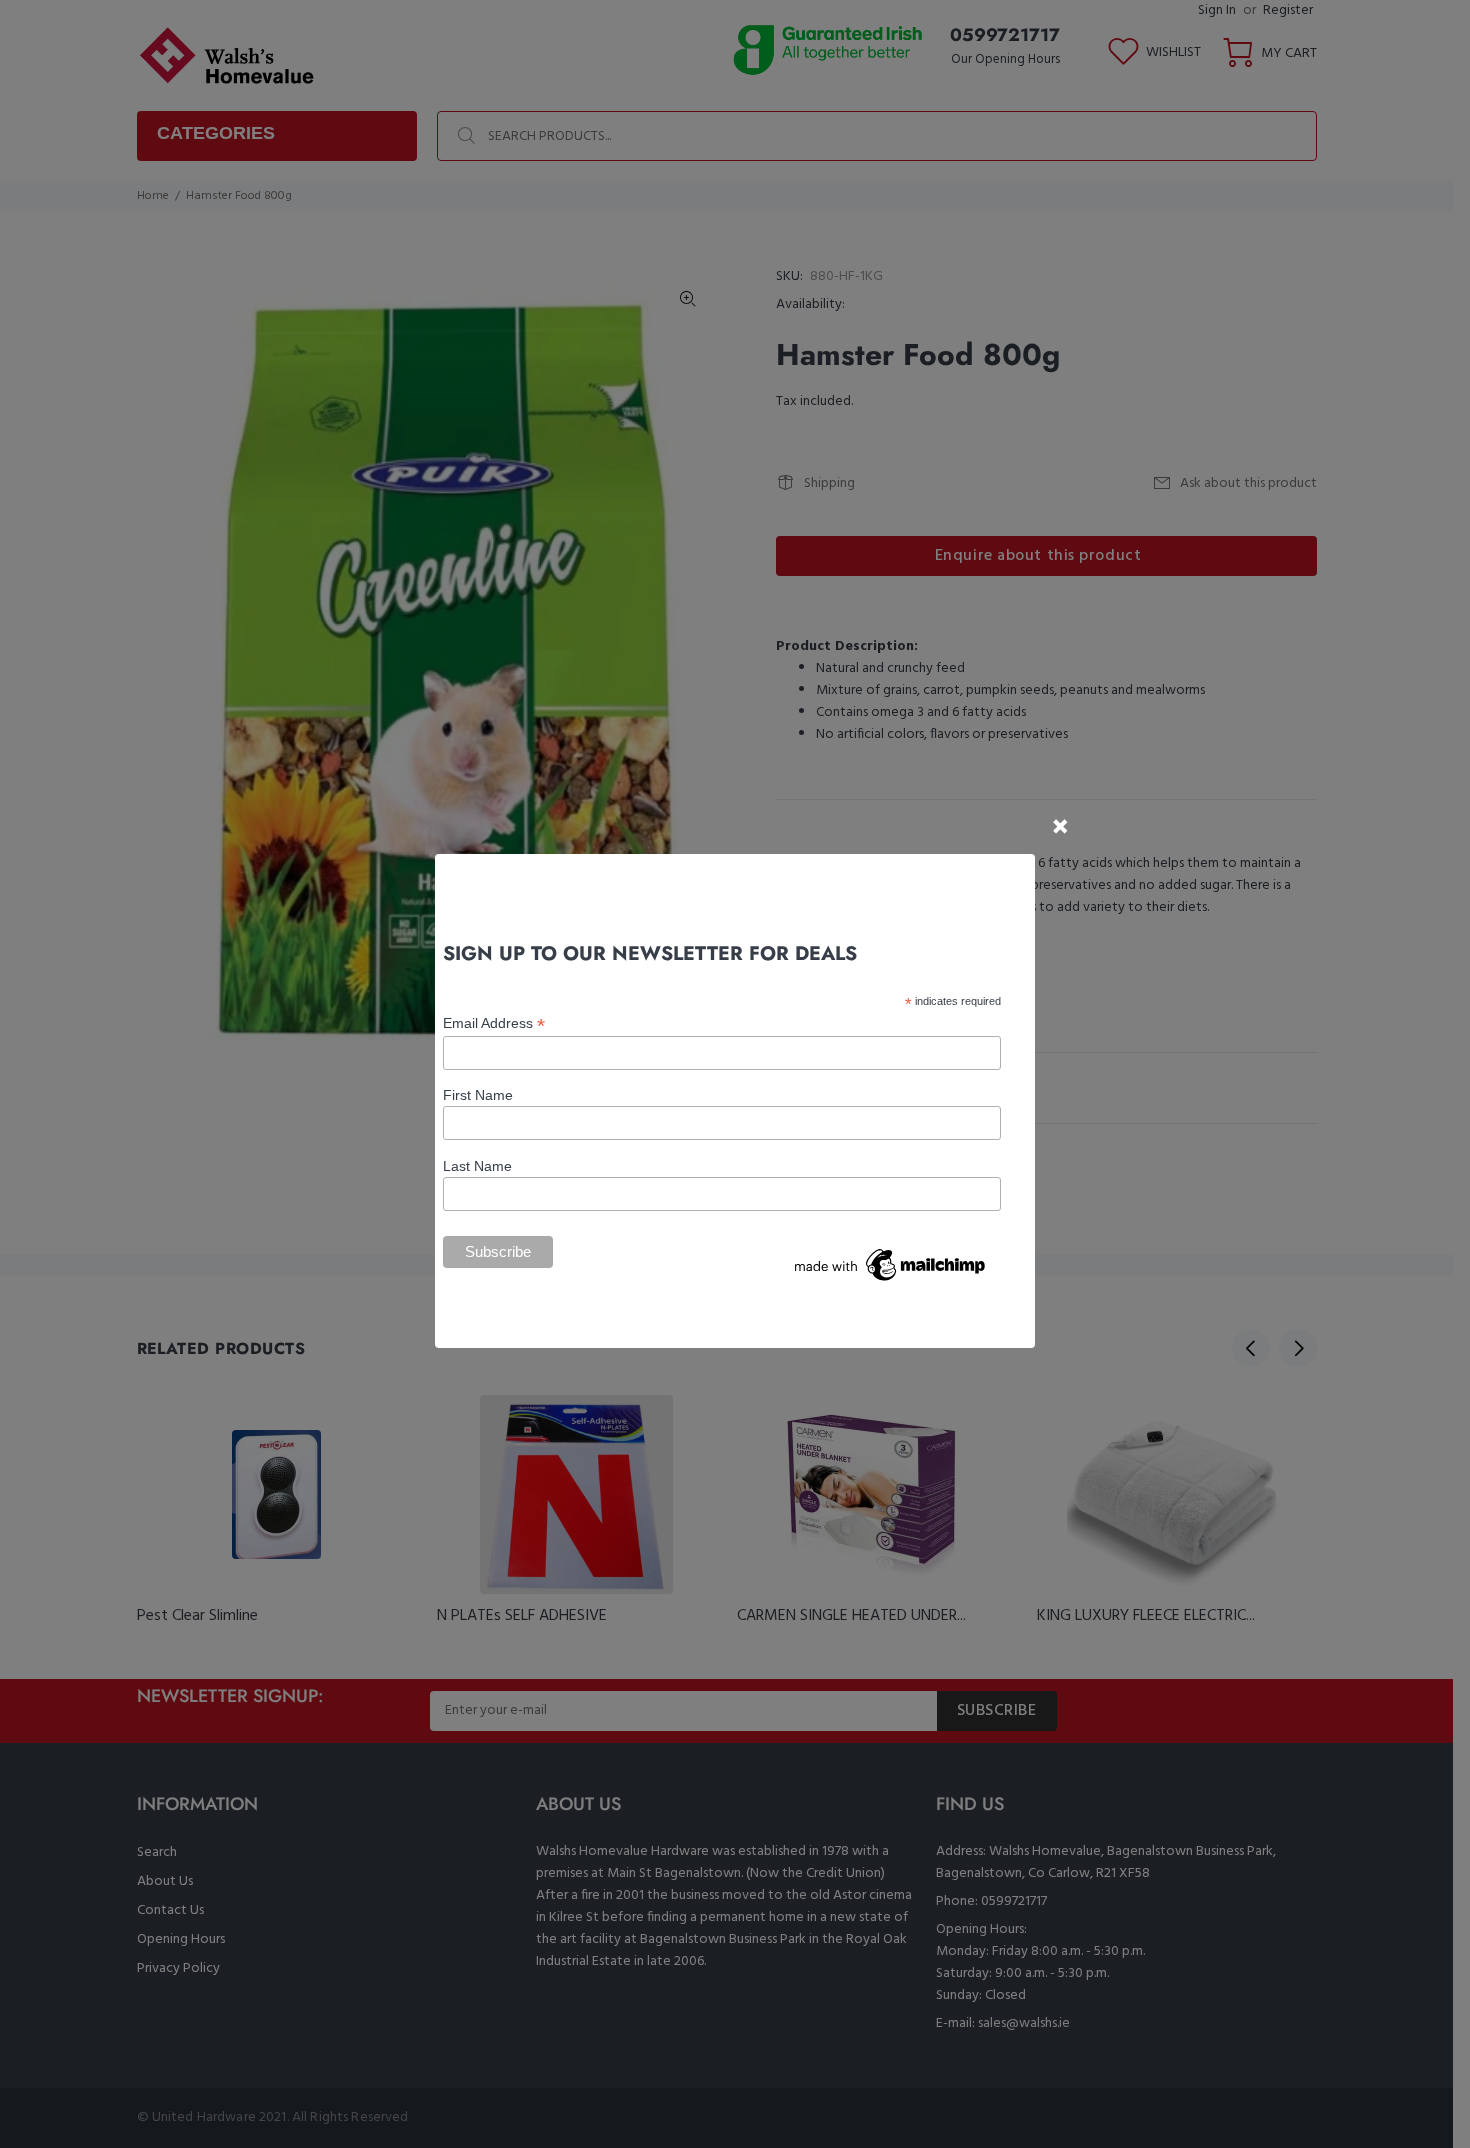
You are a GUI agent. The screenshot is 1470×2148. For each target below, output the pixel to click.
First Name (478, 1095)
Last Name (477, 1166)
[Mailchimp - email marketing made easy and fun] (891, 1264)
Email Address (494, 1023)
